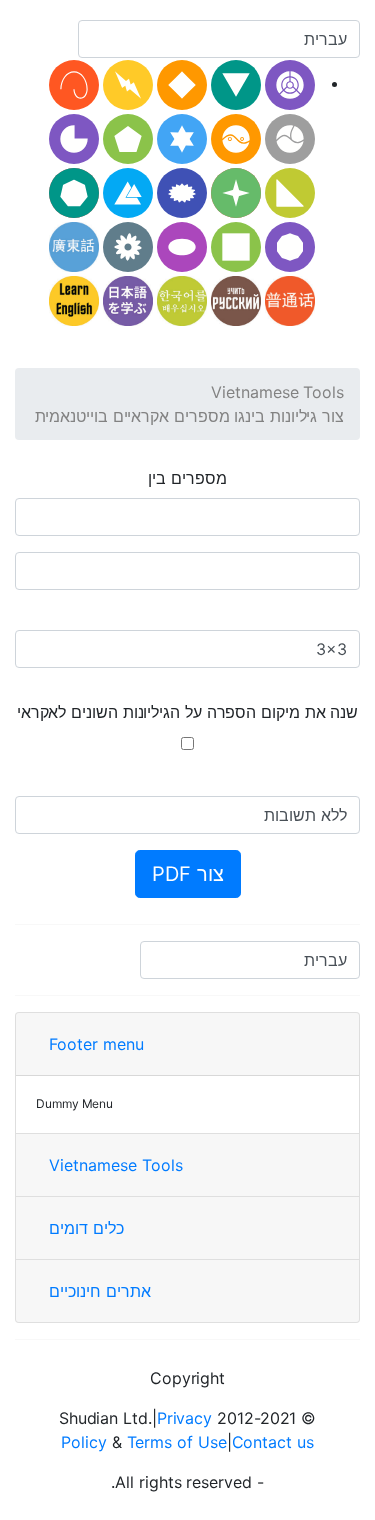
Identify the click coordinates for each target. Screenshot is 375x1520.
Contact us (273, 1442)
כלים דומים (86, 1228)
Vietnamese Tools (277, 392)
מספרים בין (187, 478)
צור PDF (188, 874)
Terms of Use (177, 1442)
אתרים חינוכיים (100, 1291)
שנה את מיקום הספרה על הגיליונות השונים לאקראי (187, 712)
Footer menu (96, 1044)
